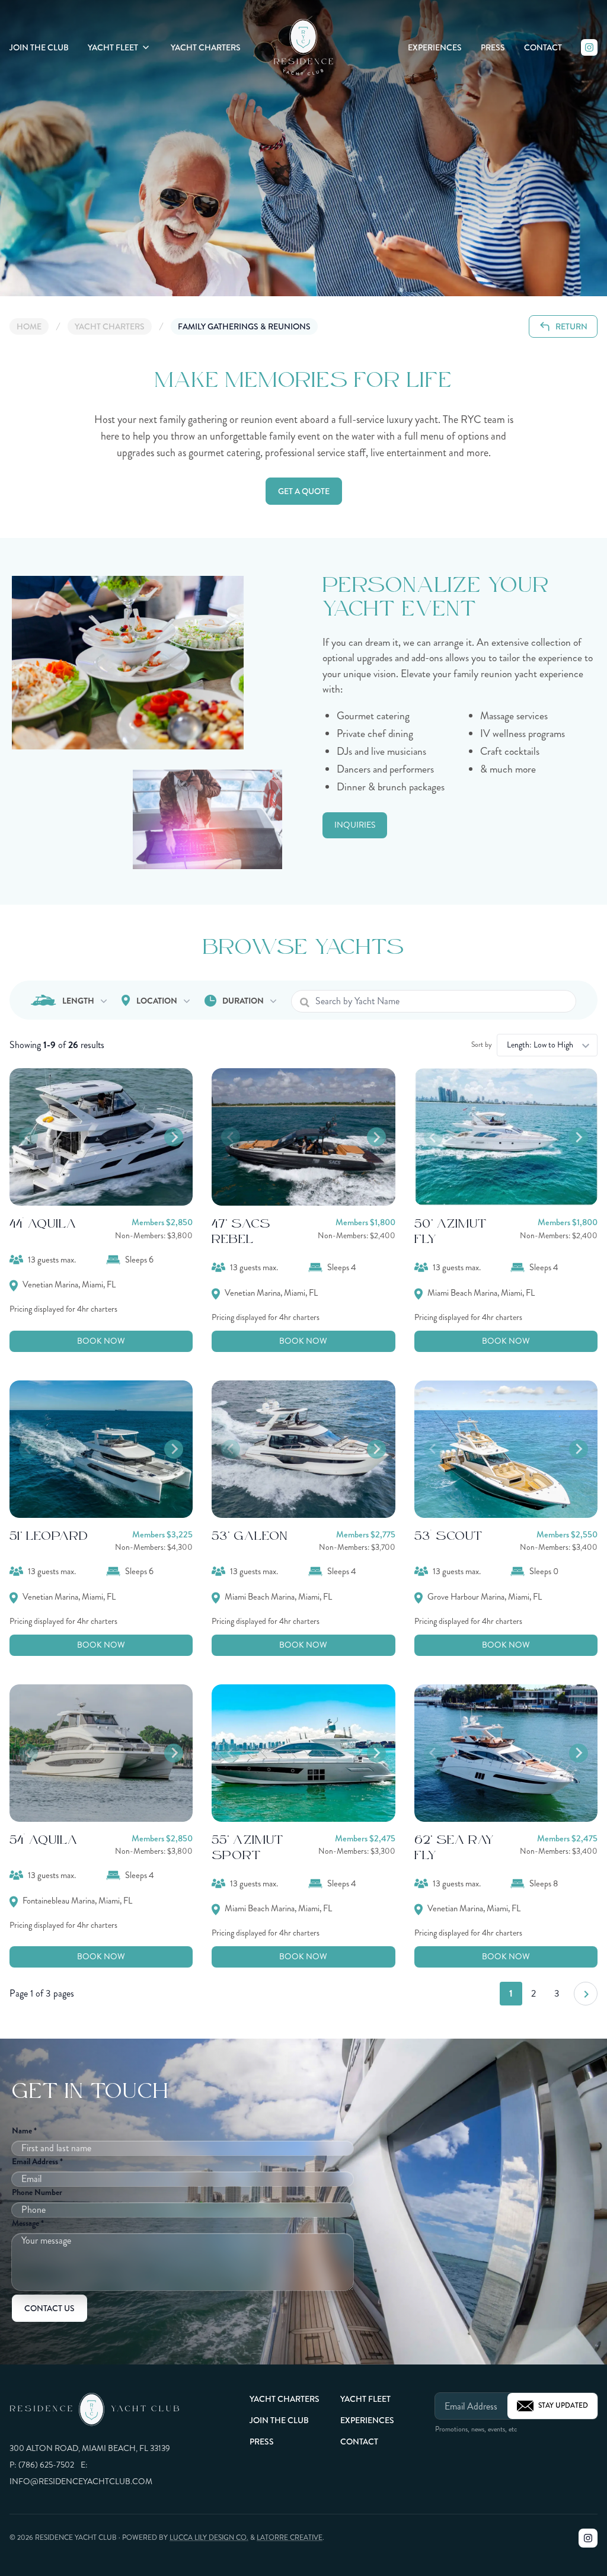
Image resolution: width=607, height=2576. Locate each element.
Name (24, 2130)
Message (28, 2223)
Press (493, 47)
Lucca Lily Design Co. (209, 2538)
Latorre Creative (290, 2538)
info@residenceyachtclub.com (81, 2482)
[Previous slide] (28, 1137)
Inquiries (355, 825)
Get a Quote (304, 491)
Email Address (37, 2161)
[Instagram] (589, 47)
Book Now (101, 1341)
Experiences (435, 47)
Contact (543, 47)
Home (29, 326)
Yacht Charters (206, 47)
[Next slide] (174, 1137)
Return (571, 326)
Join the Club (39, 47)
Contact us (49, 2308)
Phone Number (37, 2192)
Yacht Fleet (113, 47)
